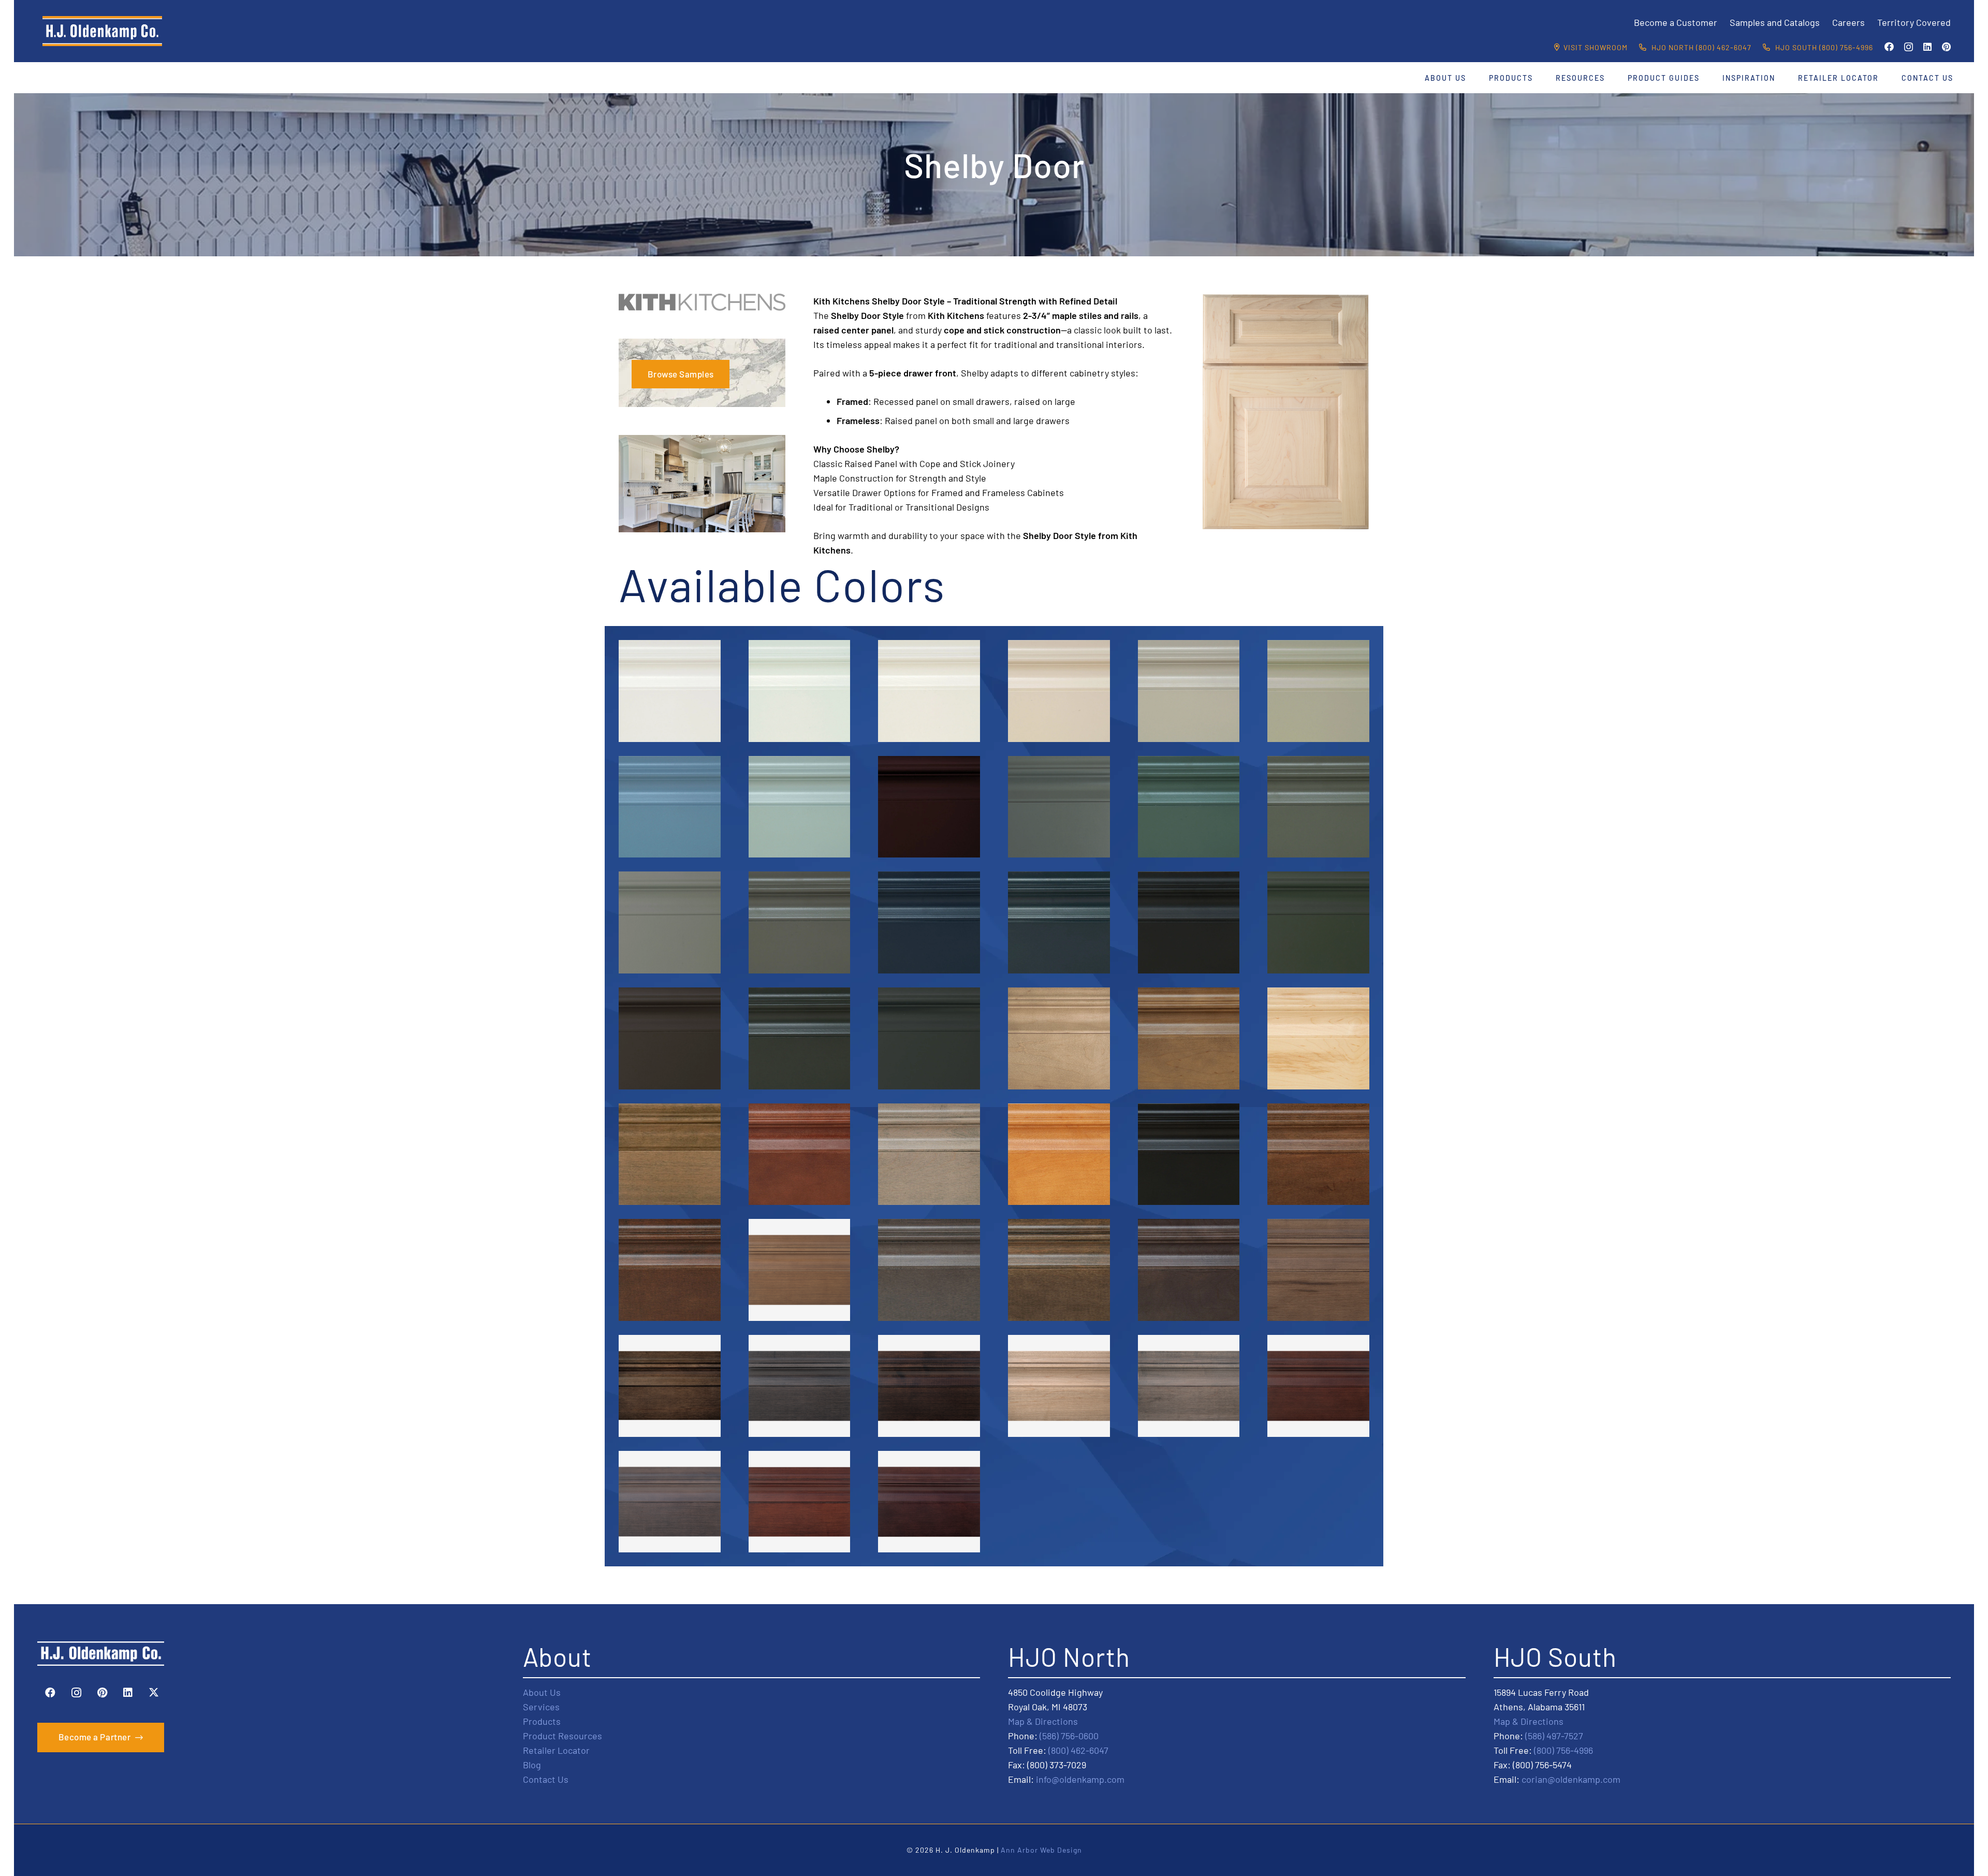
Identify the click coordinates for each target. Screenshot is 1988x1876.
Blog (532, 1765)
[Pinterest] (1946, 47)
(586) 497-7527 (1554, 1736)
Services (541, 1707)
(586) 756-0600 (1069, 1736)
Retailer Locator (556, 1750)
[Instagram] (1909, 47)
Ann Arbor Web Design (1041, 1850)
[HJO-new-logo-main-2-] (102, 31)
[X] (154, 1693)
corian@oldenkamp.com (1571, 1779)
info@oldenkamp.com (1080, 1779)
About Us (542, 1692)
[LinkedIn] (1927, 47)
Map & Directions (1043, 1721)
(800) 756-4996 (1563, 1750)
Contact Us (546, 1779)
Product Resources (562, 1736)
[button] (1473, 78)
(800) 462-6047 (1078, 1750)
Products (542, 1721)
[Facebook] (1889, 47)
